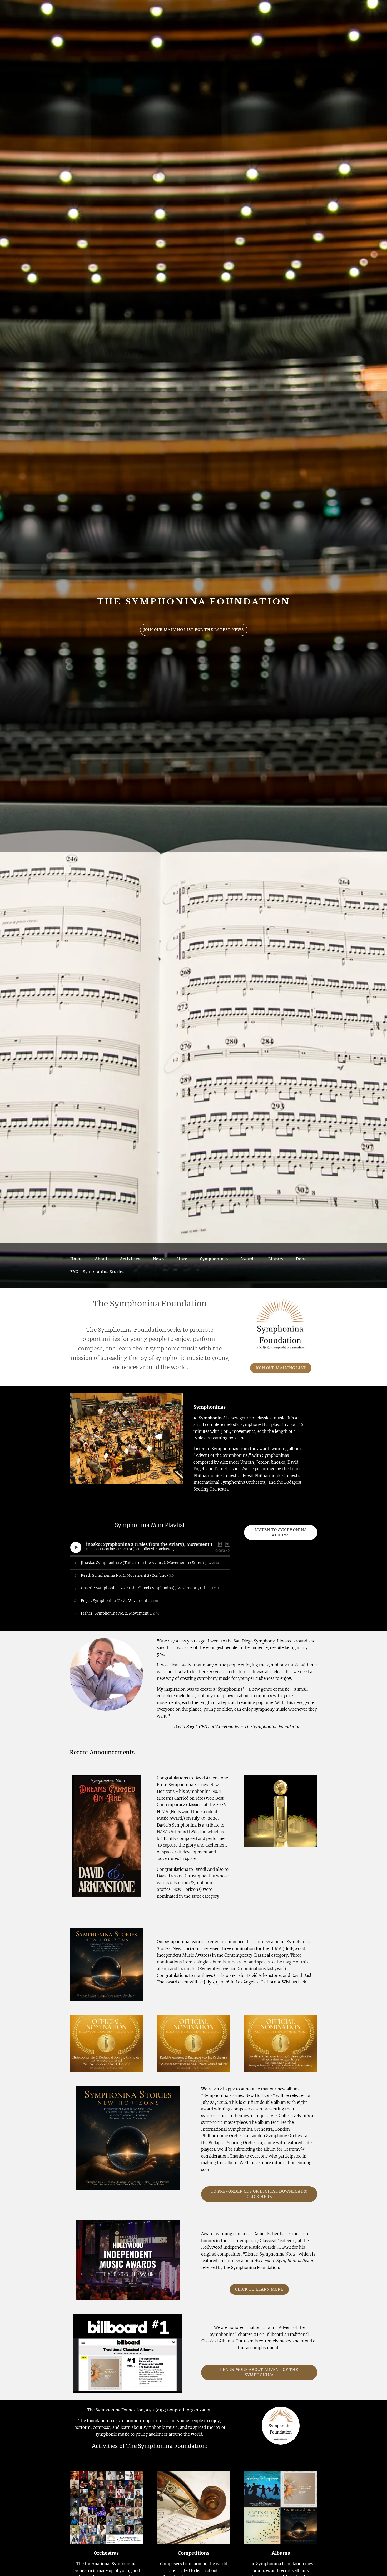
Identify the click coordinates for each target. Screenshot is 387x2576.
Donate (303, 1259)
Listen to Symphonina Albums (281, 1532)
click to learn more (259, 2289)
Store (182, 1259)
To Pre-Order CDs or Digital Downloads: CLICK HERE (259, 2194)
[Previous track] (220, 1544)
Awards (248, 1259)
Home (76, 1259)
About (101, 1259)
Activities (130, 1259)
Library (276, 1259)
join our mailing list (281, 1368)
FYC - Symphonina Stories (97, 1272)
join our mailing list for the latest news (194, 630)
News (158, 1259)
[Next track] (227, 1544)
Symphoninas (214, 1259)
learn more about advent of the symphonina (259, 2372)
